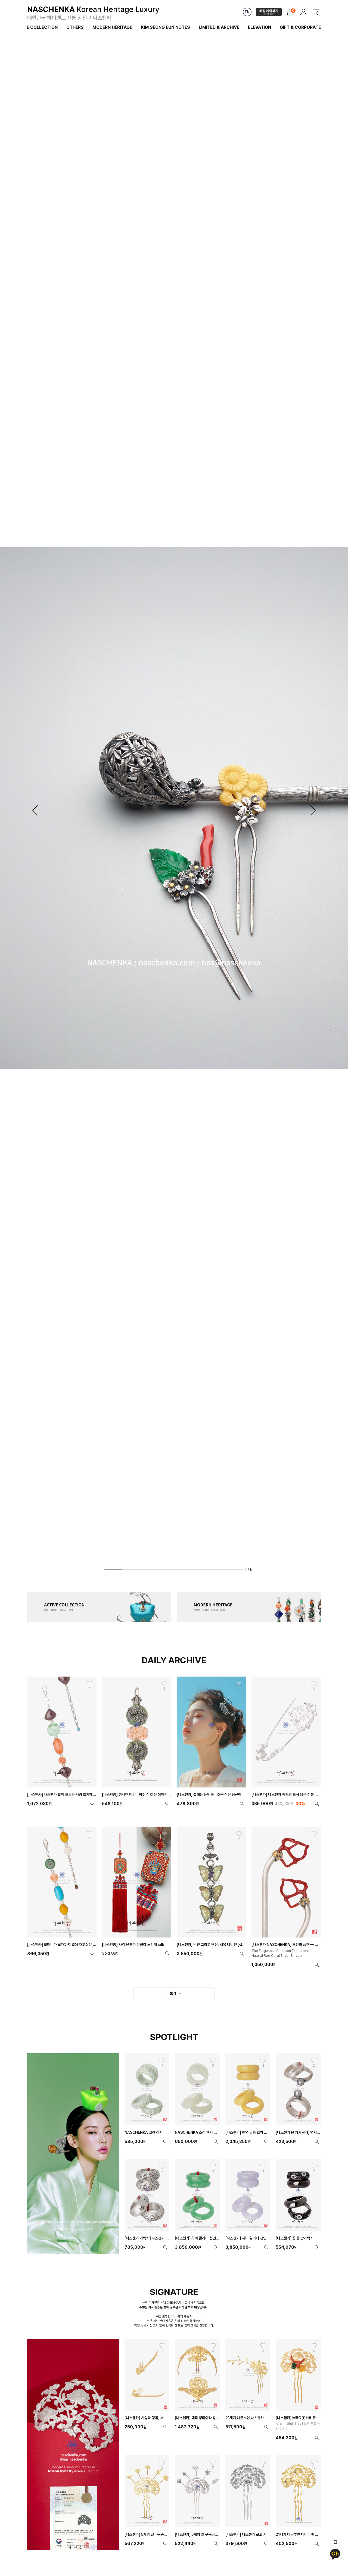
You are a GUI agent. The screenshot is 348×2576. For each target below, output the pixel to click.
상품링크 (62, 1743)
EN (247, 12)
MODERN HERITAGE (112, 27)
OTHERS (75, 27)
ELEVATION (260, 27)
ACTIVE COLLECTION (36, 27)
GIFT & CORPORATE (300, 27)
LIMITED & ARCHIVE (219, 27)
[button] (35, 810)
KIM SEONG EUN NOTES (165, 27)
